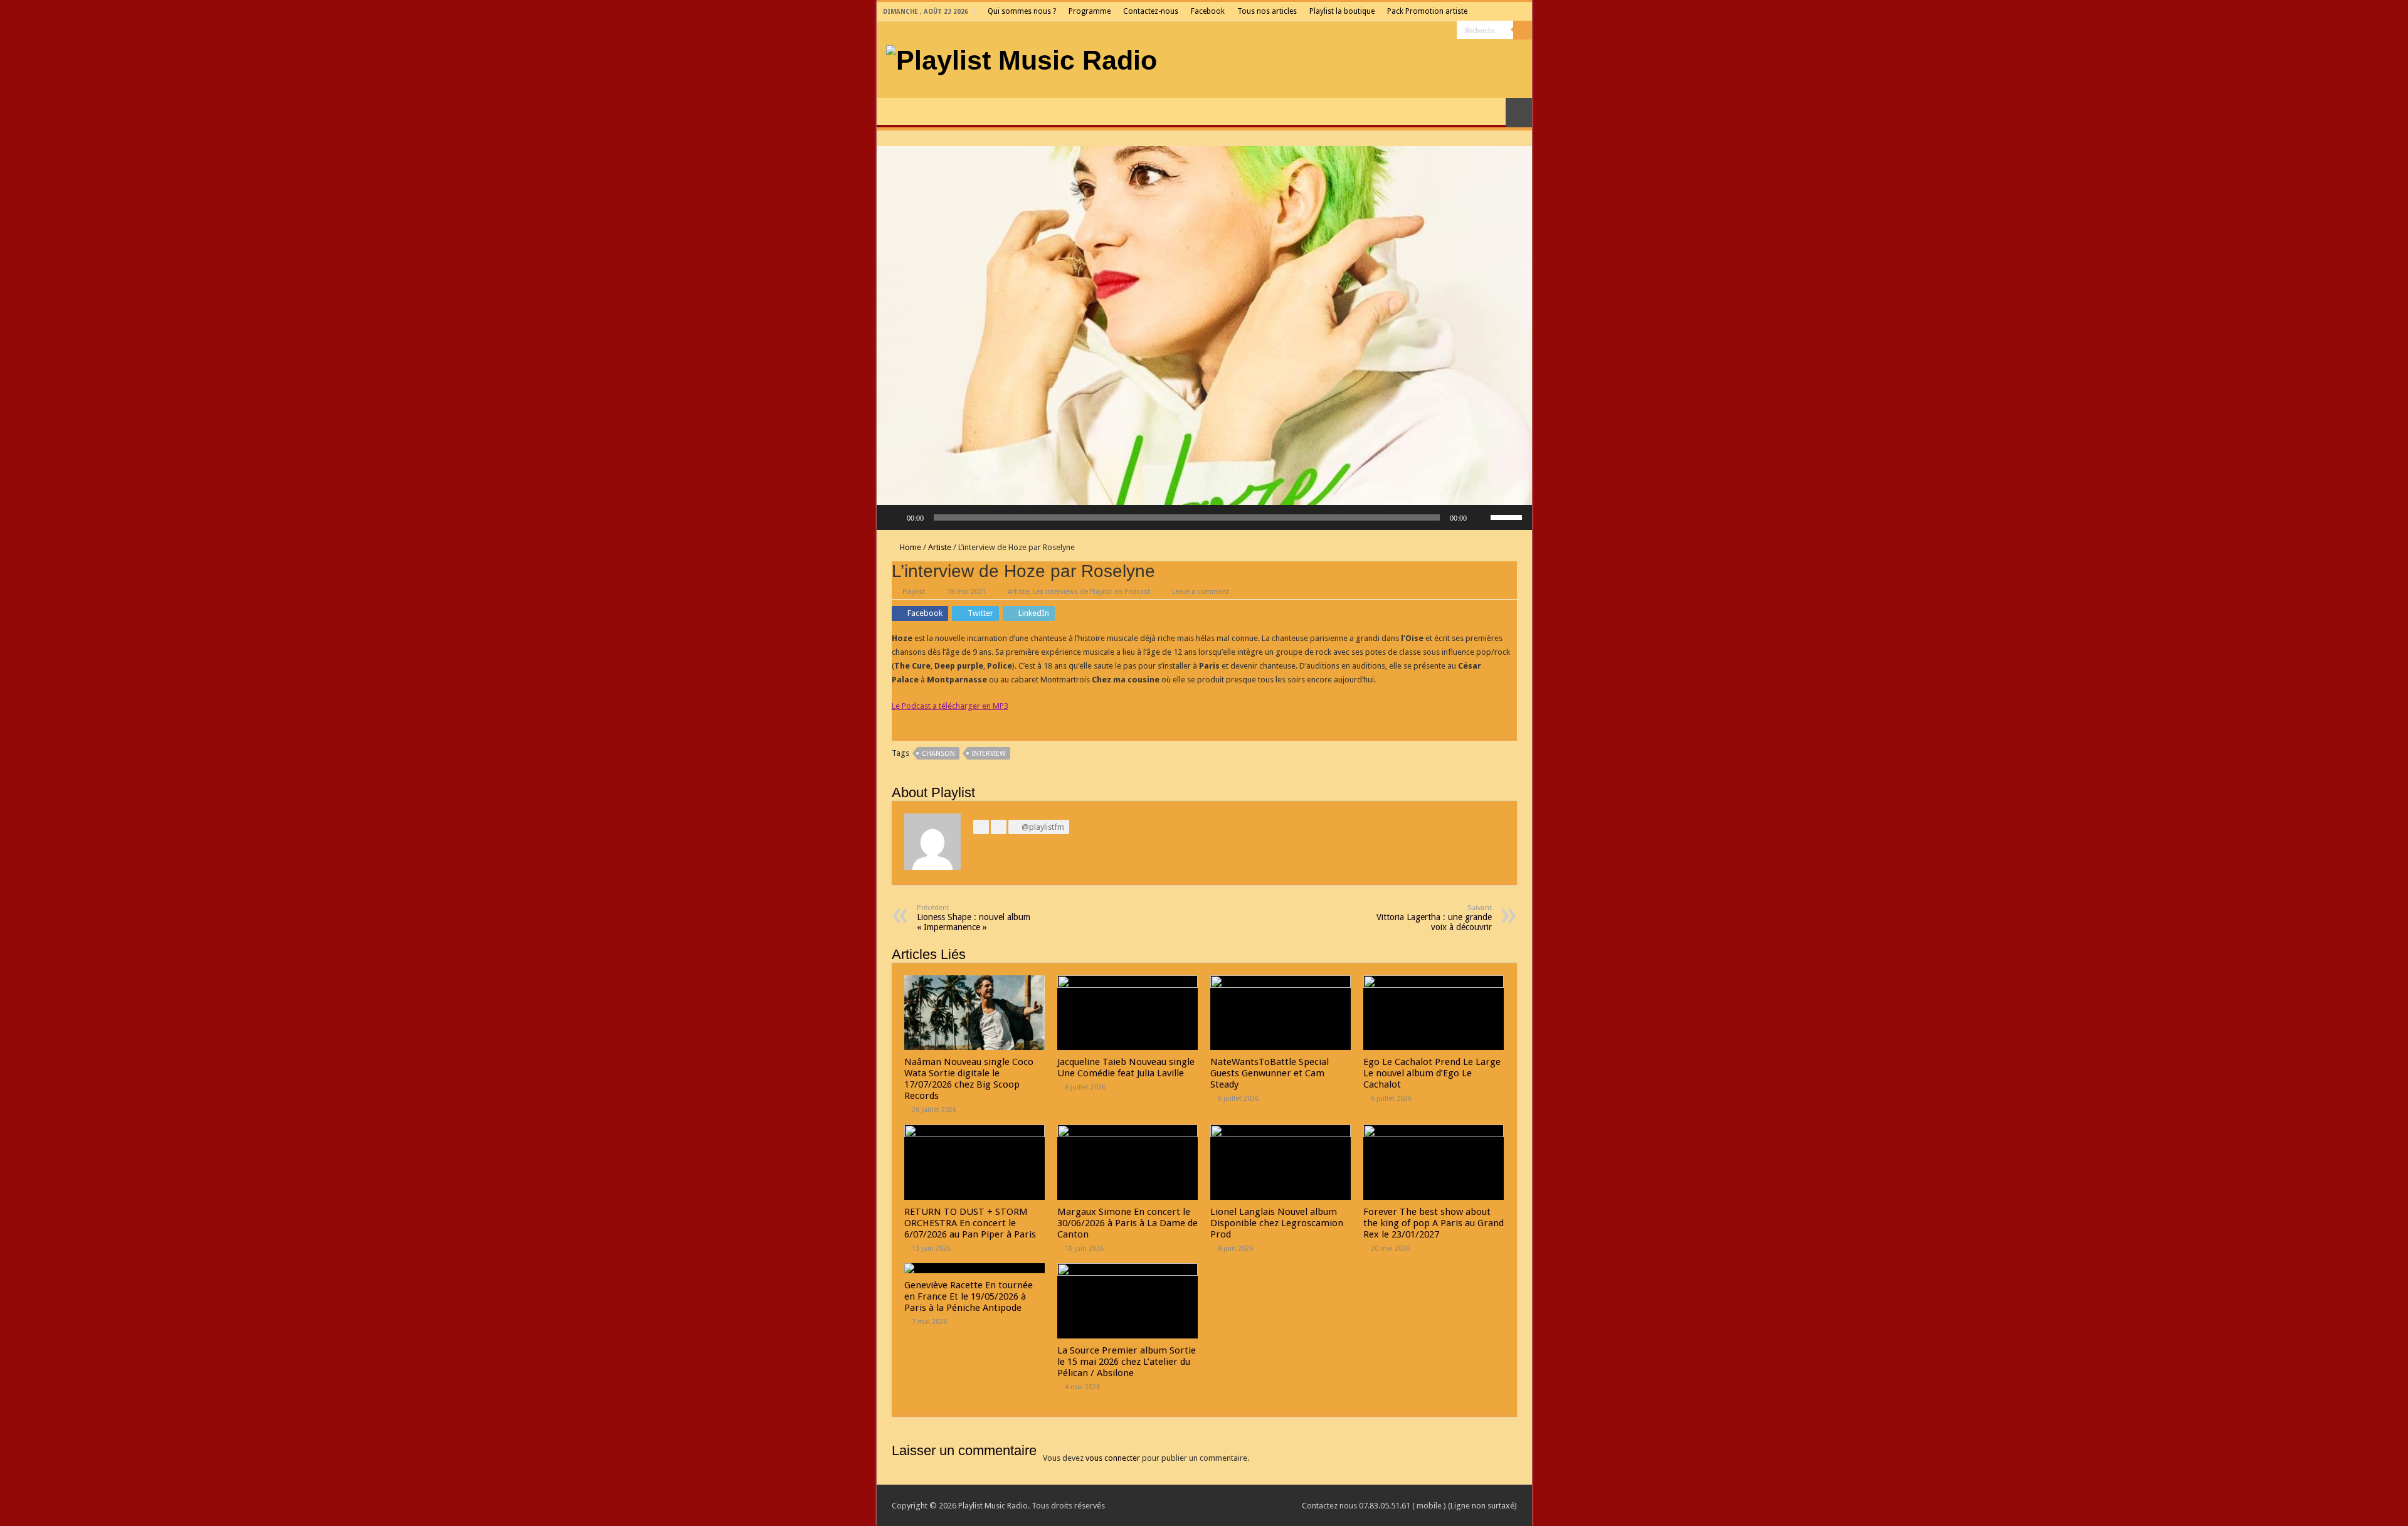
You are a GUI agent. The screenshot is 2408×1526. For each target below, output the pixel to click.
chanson (938, 754)
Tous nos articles (1267, 11)
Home (910, 547)
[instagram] (1448, 31)
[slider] (1508, 516)
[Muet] (1481, 517)
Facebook (1208, 11)
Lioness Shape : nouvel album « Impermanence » (974, 918)
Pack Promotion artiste (1427, 11)
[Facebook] (1376, 31)
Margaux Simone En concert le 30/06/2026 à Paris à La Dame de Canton (1127, 1223)
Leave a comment (1201, 592)
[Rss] (1364, 31)
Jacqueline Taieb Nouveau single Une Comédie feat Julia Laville (1126, 1068)
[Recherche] (1523, 30)
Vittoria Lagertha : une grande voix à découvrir (1434, 918)
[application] (1204, 517)
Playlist (914, 592)
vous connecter (1113, 1458)
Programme (1090, 11)
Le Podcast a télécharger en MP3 (950, 706)
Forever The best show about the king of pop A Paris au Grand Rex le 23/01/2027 (1434, 1223)
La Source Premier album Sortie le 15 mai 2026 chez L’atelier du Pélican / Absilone (1127, 1362)
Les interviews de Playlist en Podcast (1091, 592)
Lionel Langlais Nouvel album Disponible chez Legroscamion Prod (1277, 1223)
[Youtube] (1424, 31)
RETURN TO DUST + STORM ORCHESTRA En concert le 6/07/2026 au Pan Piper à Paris (970, 1223)
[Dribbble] (1412, 31)
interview (989, 754)
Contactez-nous (1151, 11)
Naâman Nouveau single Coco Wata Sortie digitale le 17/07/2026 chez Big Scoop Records (969, 1079)
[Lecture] (893, 517)
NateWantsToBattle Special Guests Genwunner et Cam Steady (1270, 1073)
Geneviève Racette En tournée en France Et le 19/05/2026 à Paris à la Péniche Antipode (969, 1296)
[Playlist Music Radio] (1022, 58)
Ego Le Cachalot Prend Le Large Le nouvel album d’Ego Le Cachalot (1432, 1073)
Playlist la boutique (1342, 11)
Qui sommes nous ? (1022, 11)
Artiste (940, 547)
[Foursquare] (1436, 31)
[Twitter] (1388, 31)
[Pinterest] (1400, 31)
